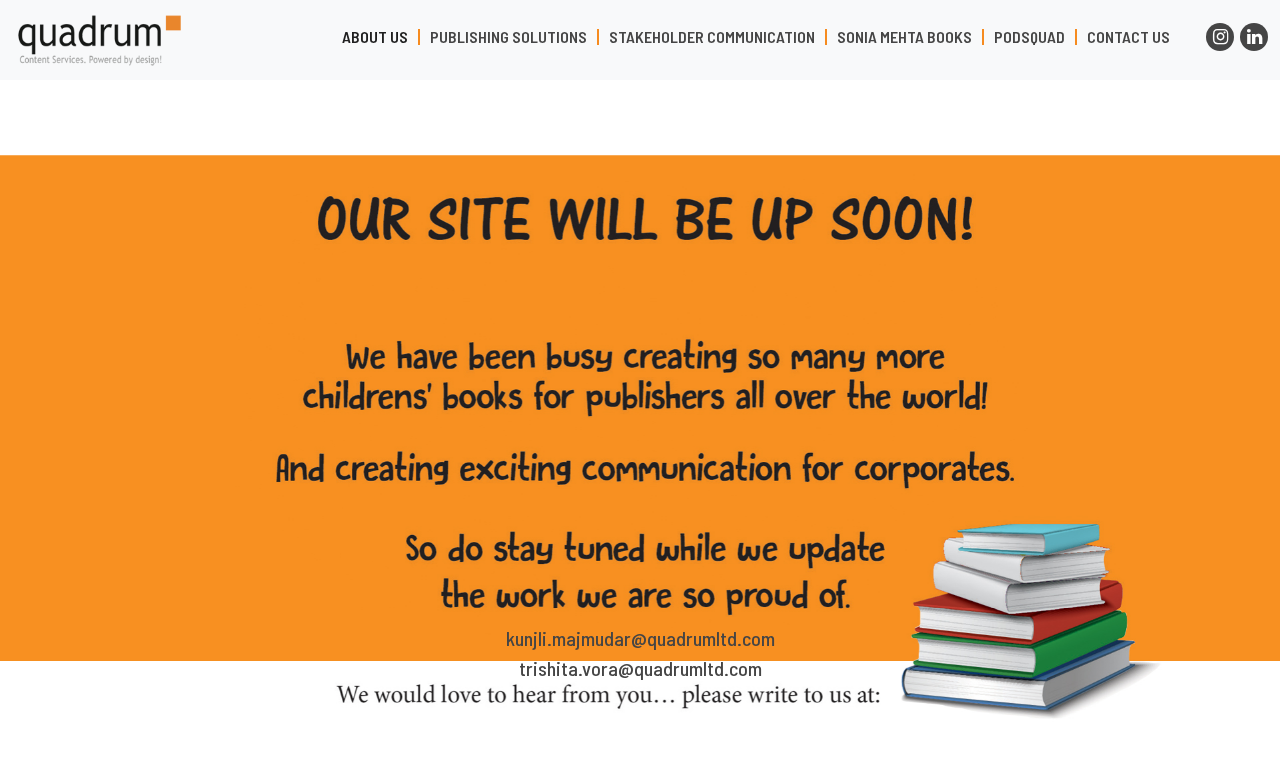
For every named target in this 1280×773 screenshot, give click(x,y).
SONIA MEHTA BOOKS (904, 37)
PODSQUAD (1029, 37)
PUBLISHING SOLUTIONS (508, 37)
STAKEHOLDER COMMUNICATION (712, 37)
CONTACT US (1128, 37)
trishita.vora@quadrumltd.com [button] (640, 668)
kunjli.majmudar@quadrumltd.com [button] (640, 638)
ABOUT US (375, 37)
